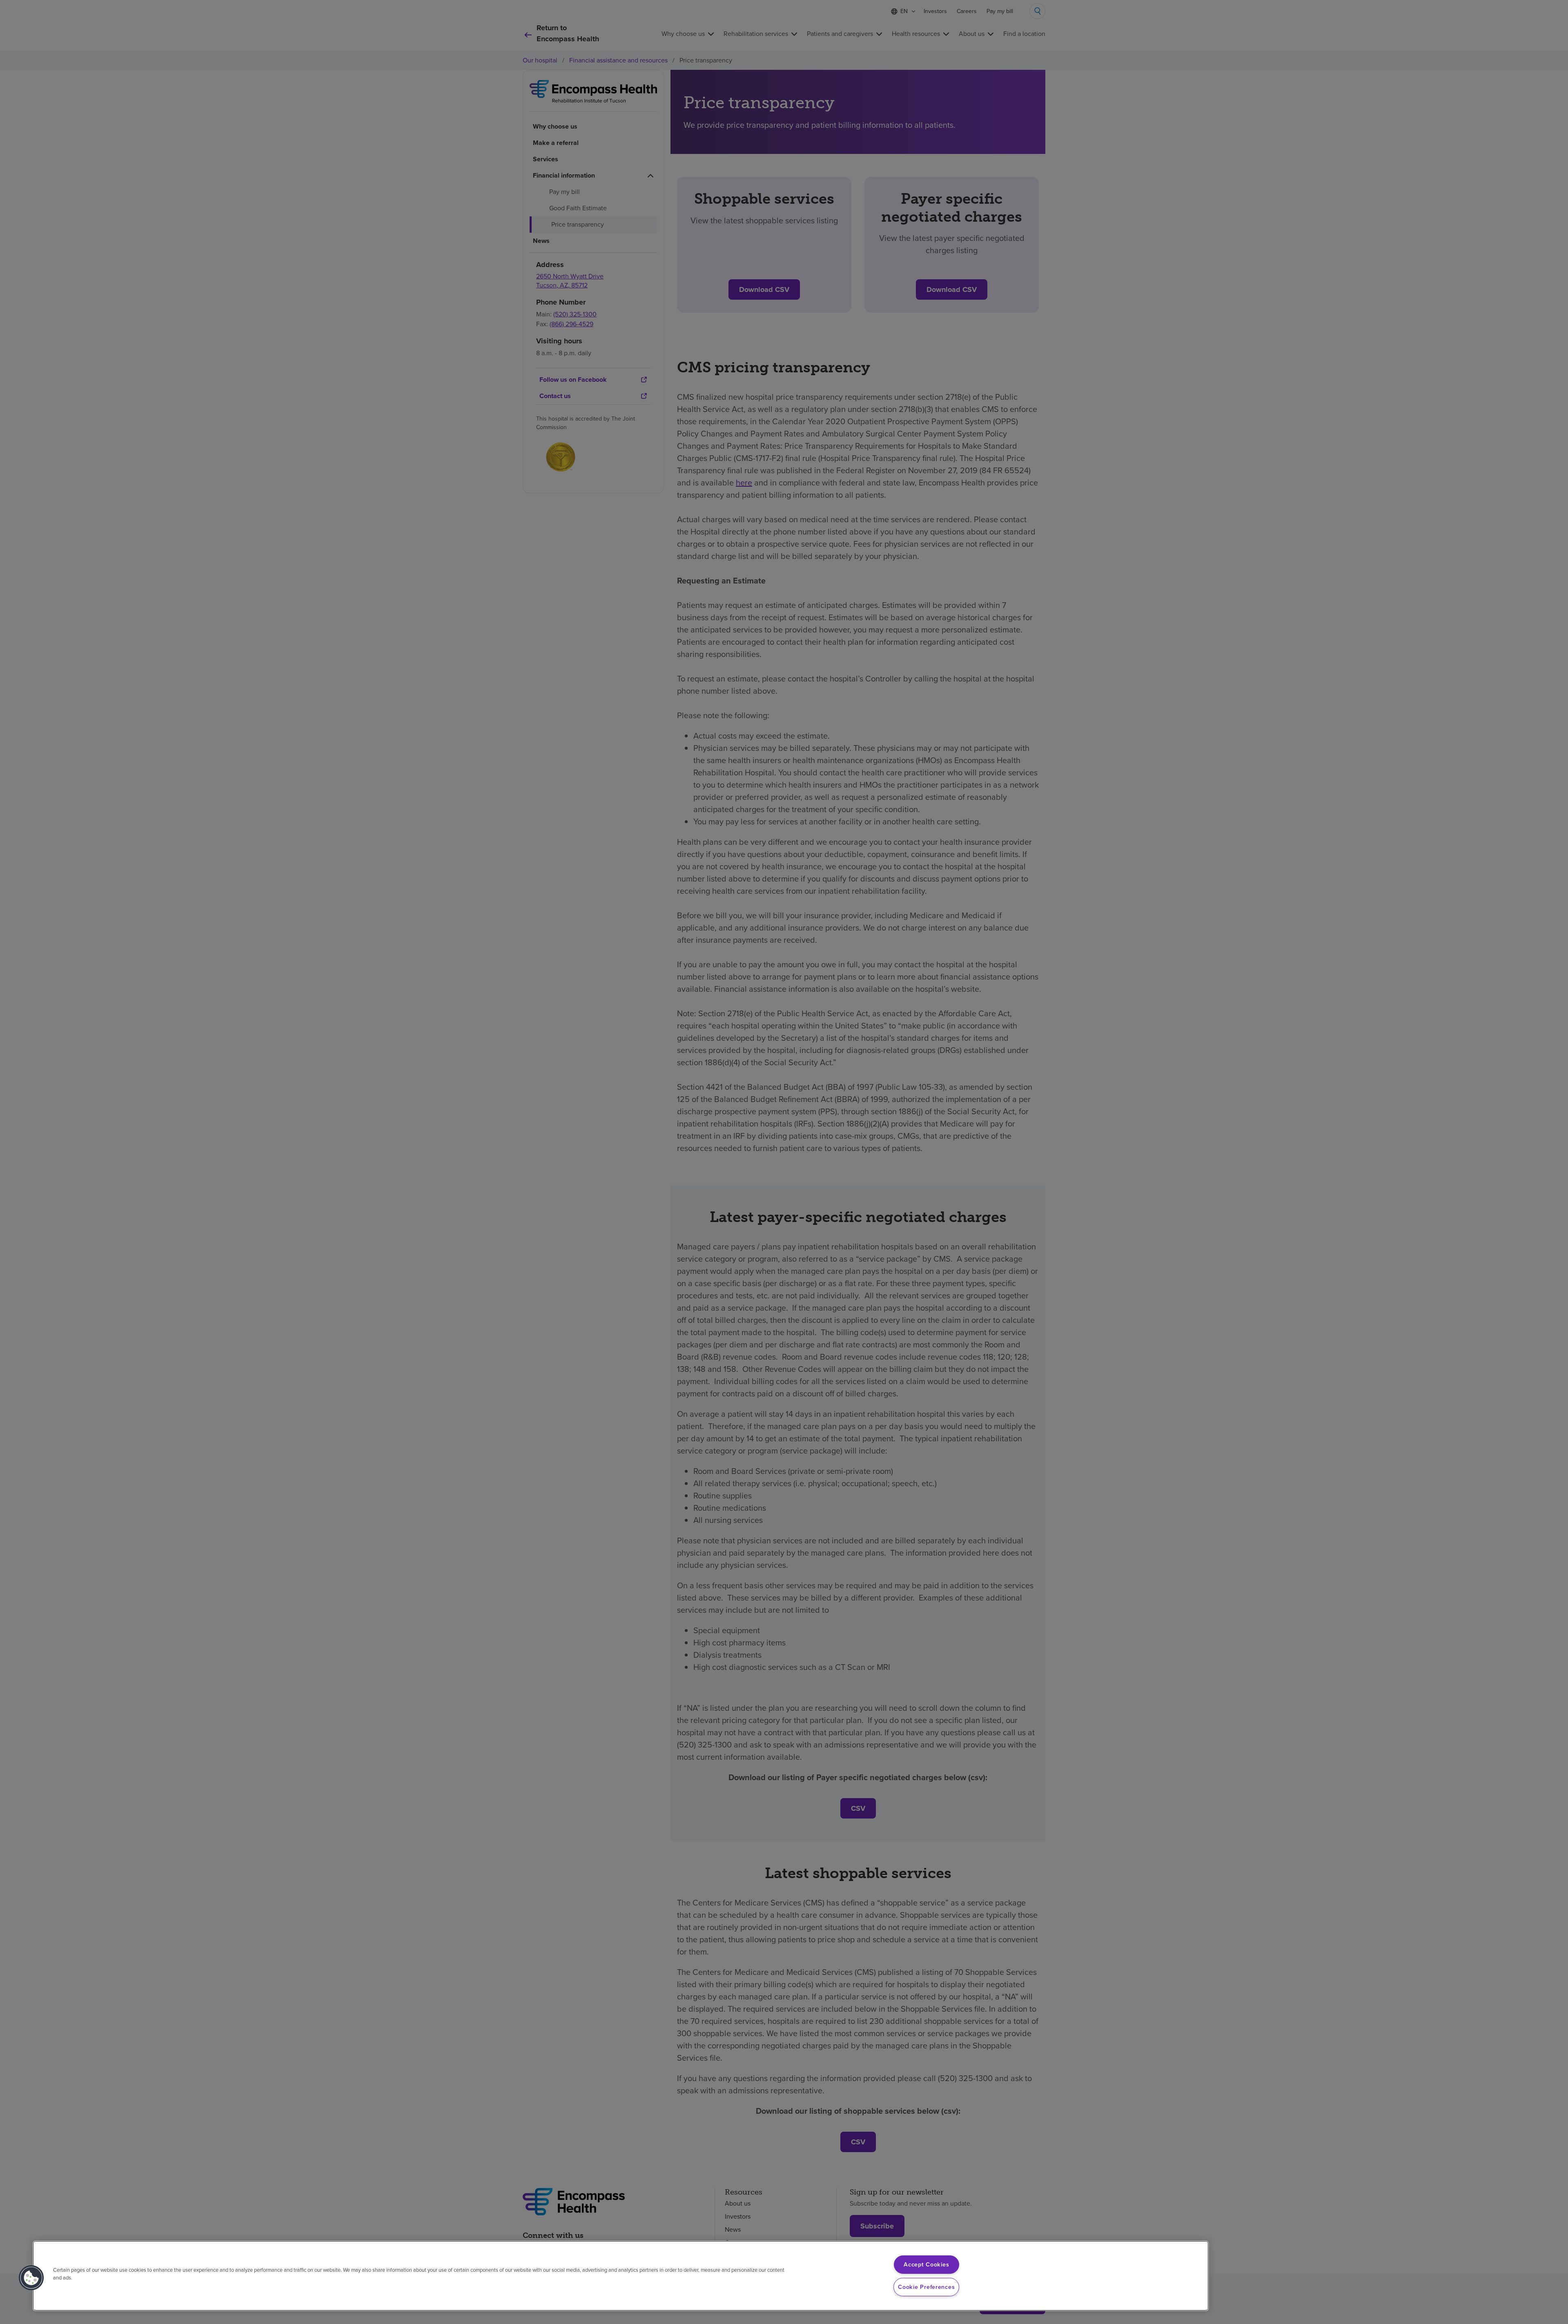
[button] (31, 2278)
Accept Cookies (926, 2264)
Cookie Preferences (926, 2287)
